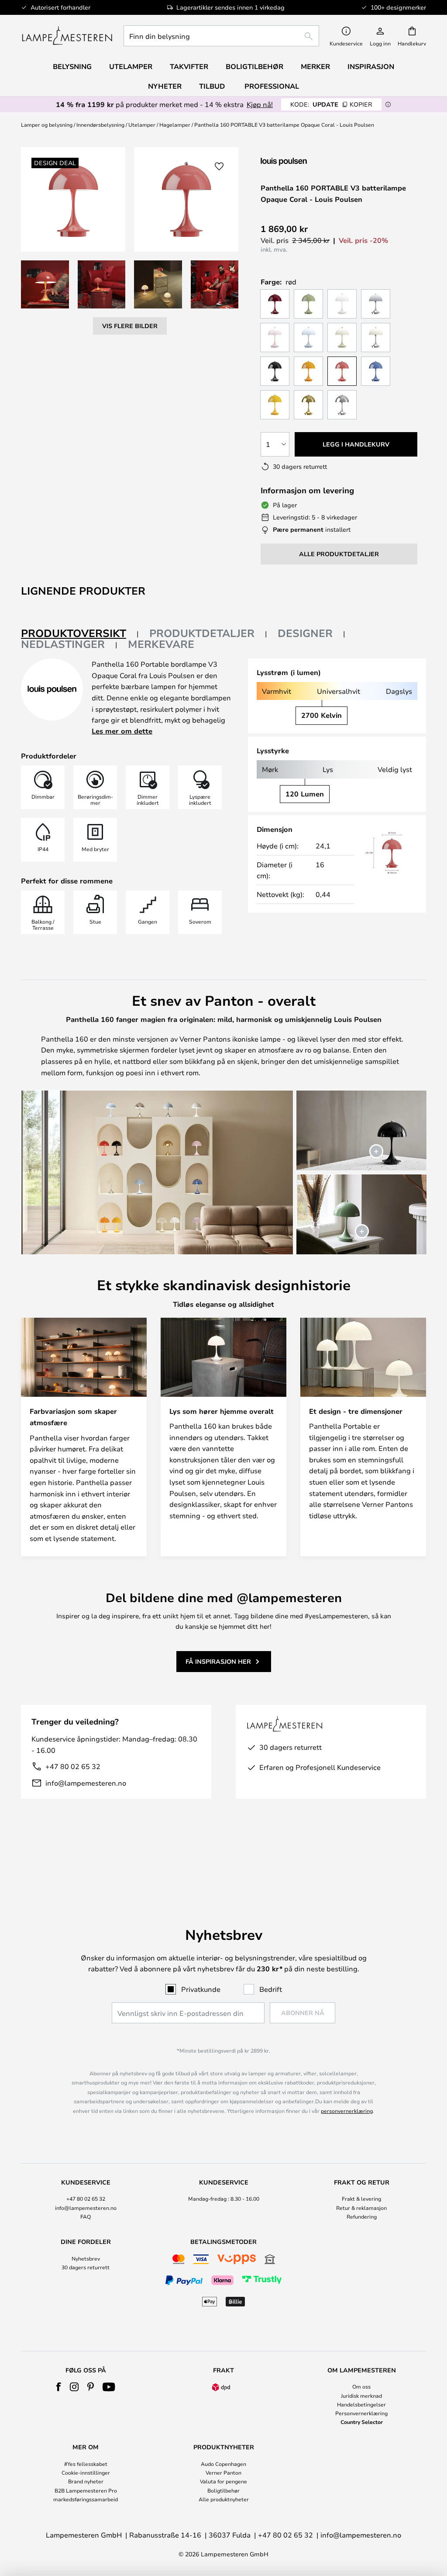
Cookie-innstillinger (86, 2472)
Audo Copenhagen (223, 2464)
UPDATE (331, 104)
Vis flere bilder (130, 326)
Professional (272, 86)
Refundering (362, 2216)
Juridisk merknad (361, 2396)
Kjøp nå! (260, 104)
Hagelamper (175, 125)
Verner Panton (223, 2472)
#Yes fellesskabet (86, 2464)
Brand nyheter (86, 2481)
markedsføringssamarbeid (86, 2499)
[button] (45, 284)
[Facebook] (59, 2387)
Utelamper (142, 125)
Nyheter (165, 86)
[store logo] (67, 36)
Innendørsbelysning (100, 125)
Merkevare (161, 644)
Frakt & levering (361, 2199)
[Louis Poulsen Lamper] (307, 161)
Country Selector (362, 2422)
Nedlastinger (63, 644)
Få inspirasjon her (218, 1661)
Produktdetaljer (202, 633)
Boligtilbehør (223, 2490)
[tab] (80, 634)
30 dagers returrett (86, 2267)
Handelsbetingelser (361, 2404)
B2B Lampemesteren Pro (86, 2490)
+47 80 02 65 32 (73, 1766)
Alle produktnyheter (224, 2499)
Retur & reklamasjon (361, 2208)
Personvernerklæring (361, 2413)
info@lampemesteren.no (86, 1783)
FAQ (86, 2216)
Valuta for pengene (223, 2481)
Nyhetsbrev (86, 2258)
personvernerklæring (347, 2111)
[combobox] (221, 36)
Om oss (361, 2386)
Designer (305, 633)
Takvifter (189, 66)
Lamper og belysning (47, 125)
